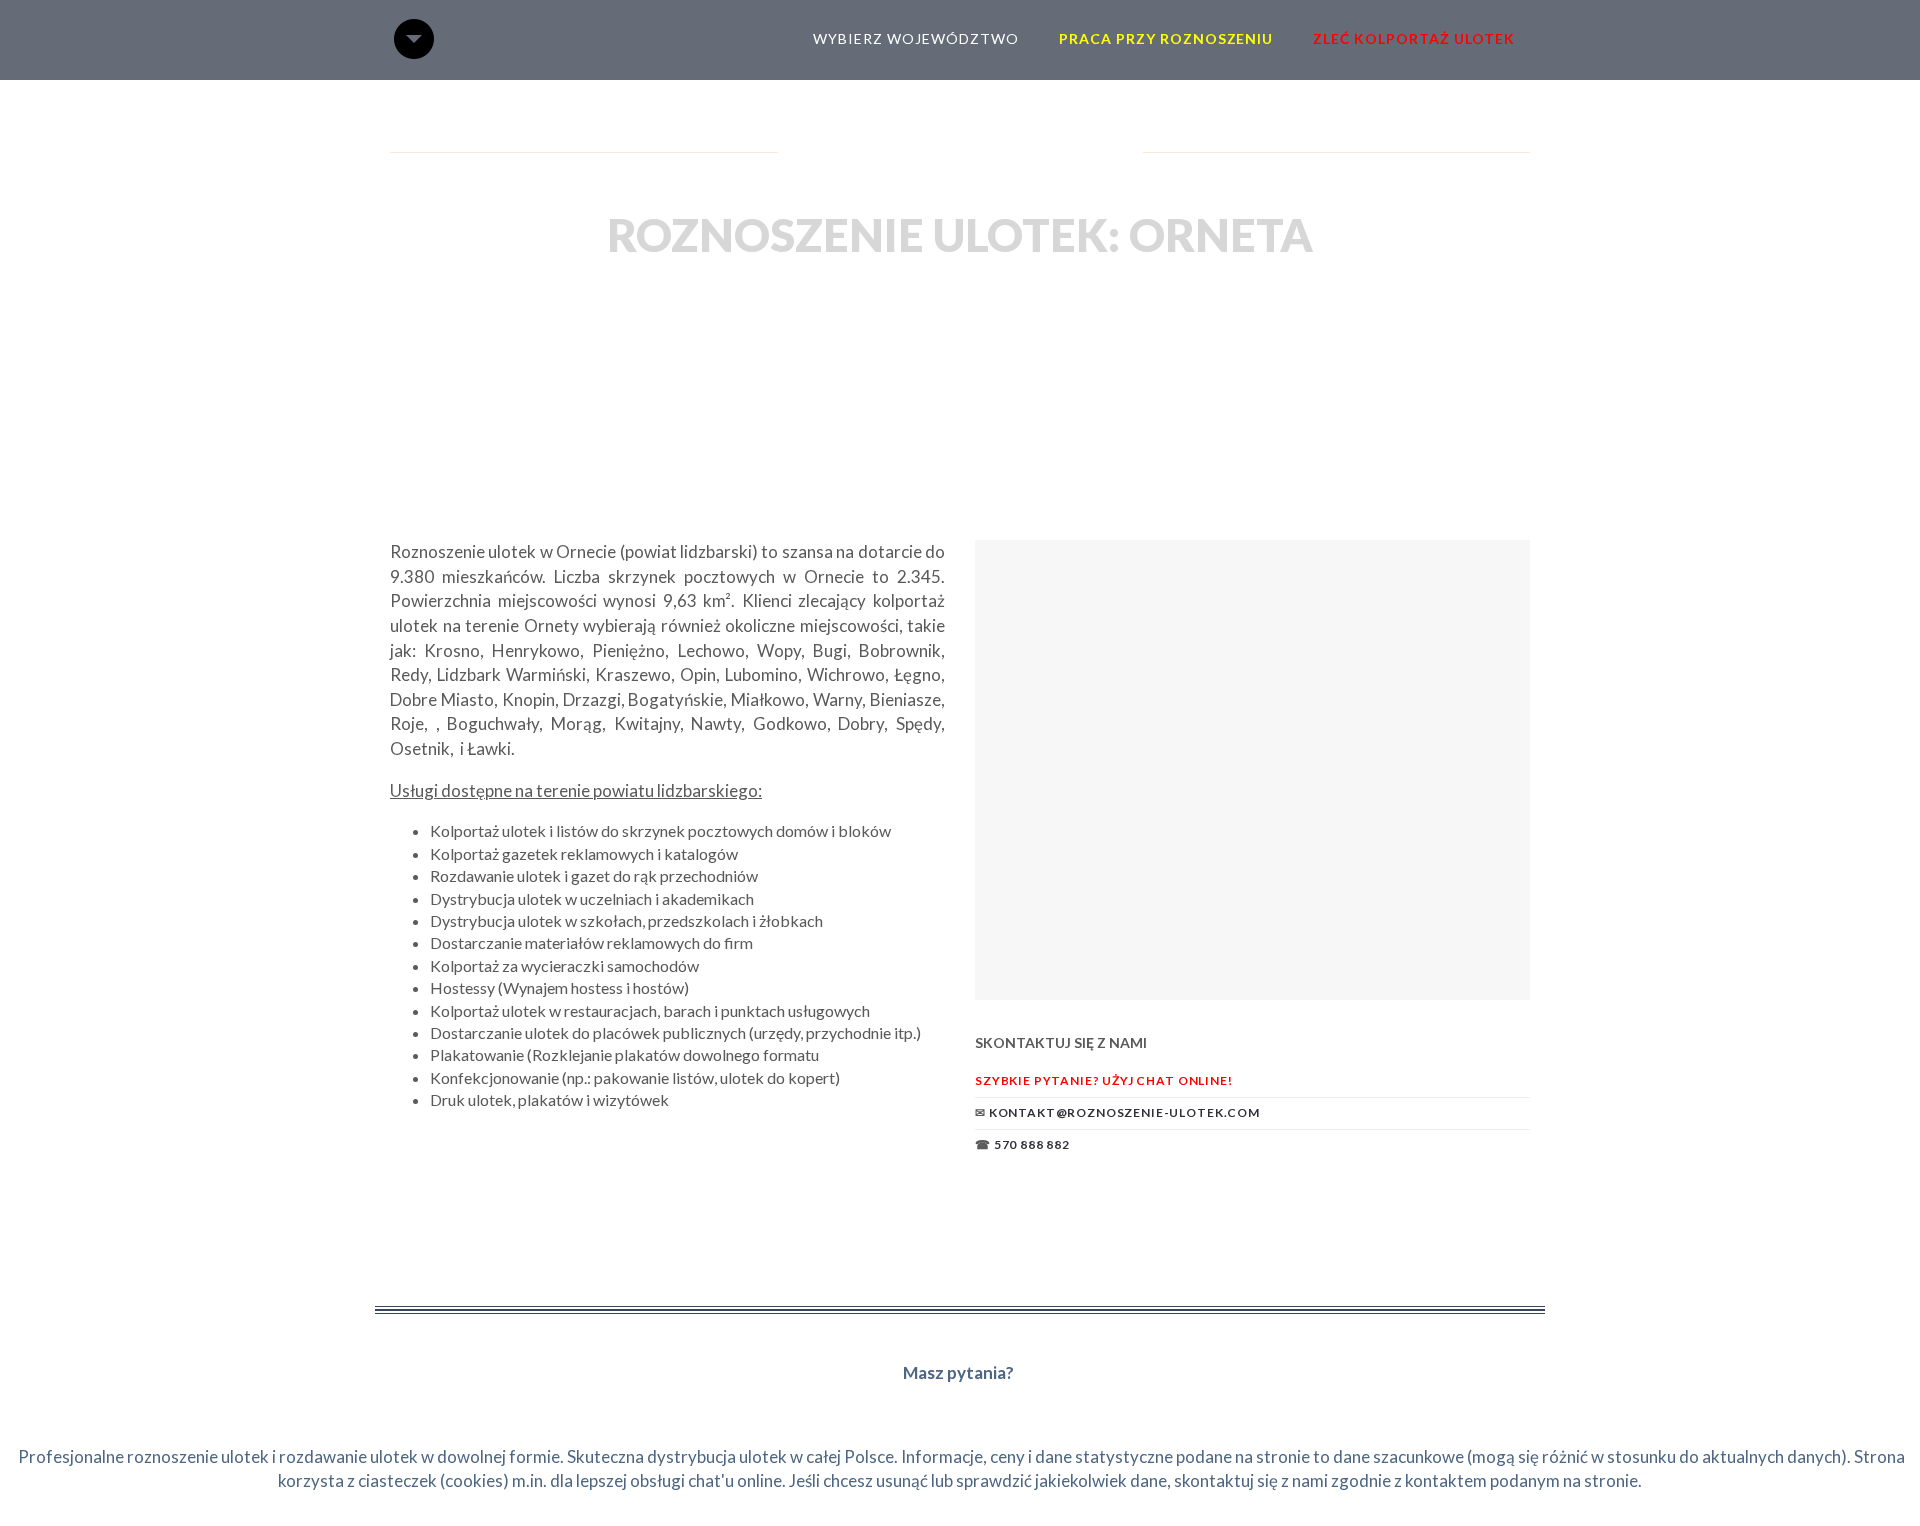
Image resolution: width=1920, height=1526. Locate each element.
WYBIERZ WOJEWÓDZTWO (916, 38)
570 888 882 (1032, 1144)
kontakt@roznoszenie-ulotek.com (1124, 1112)
